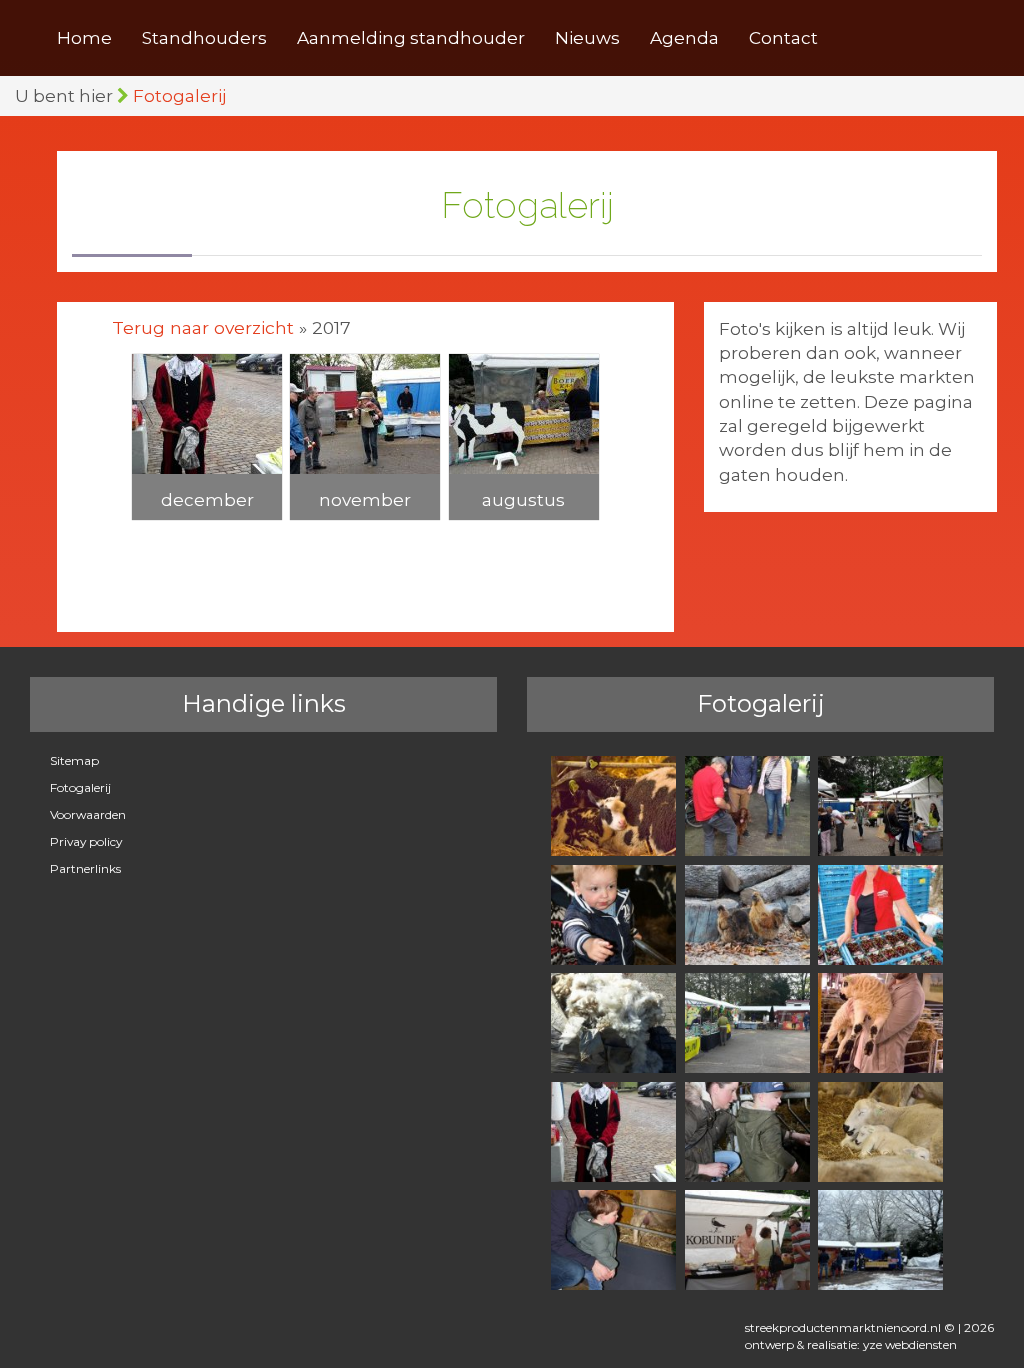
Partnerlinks (85, 868)
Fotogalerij (179, 96)
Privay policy (86, 841)
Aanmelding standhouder (411, 38)
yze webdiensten (910, 1344)
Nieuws (587, 38)
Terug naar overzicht (203, 328)
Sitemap (74, 760)
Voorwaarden (88, 814)
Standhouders (204, 38)
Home (84, 38)
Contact (783, 38)
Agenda (684, 38)
